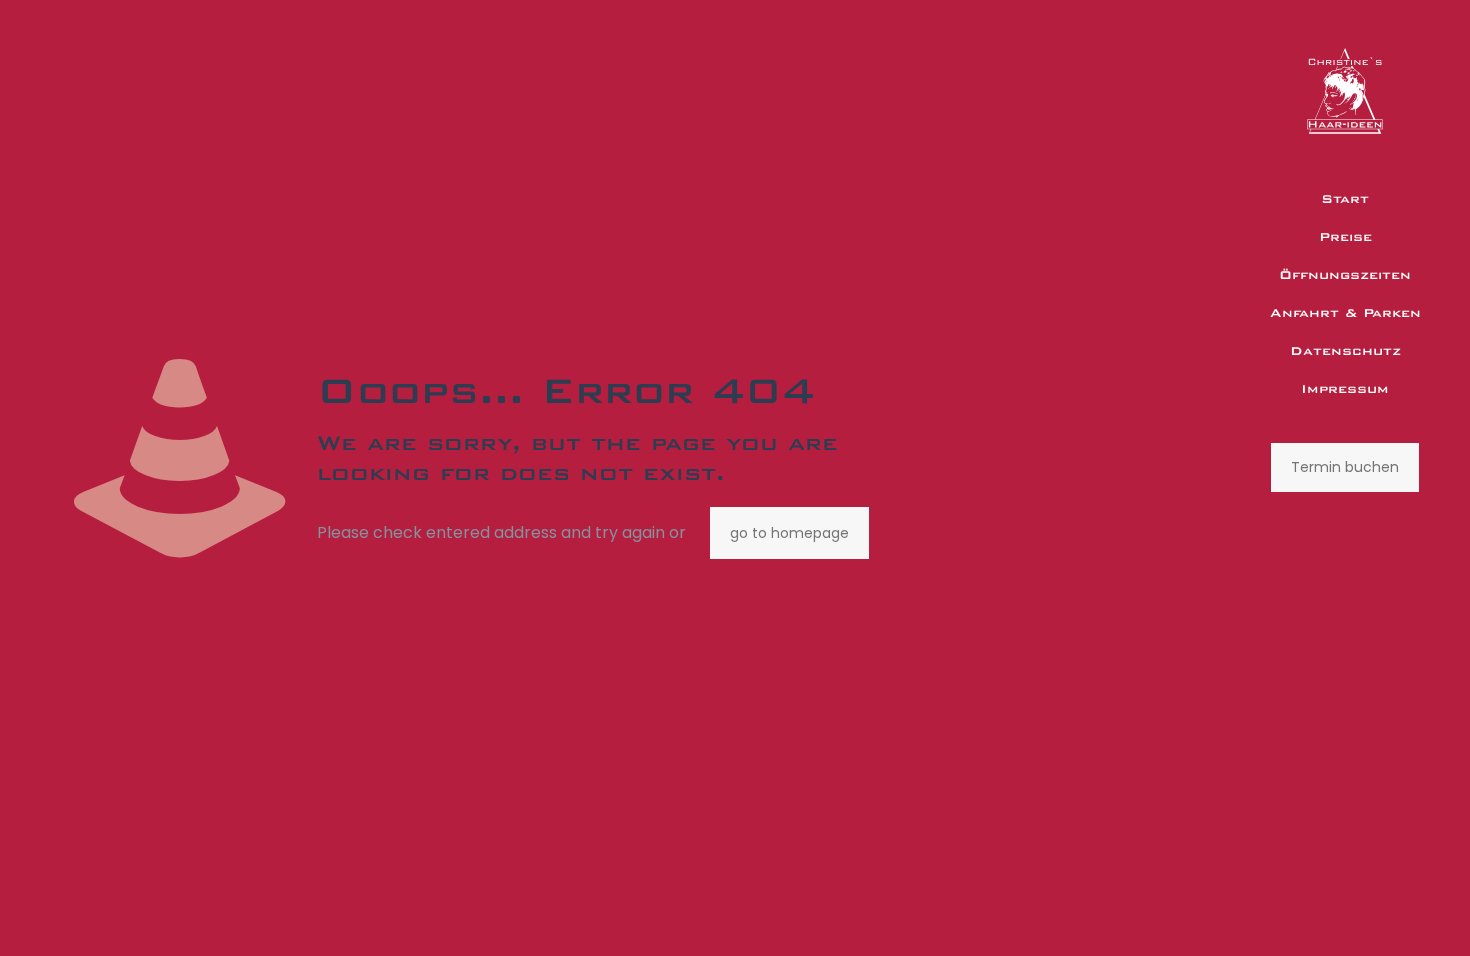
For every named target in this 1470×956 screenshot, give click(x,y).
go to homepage (789, 533)
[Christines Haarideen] (1345, 90)
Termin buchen (1345, 467)
